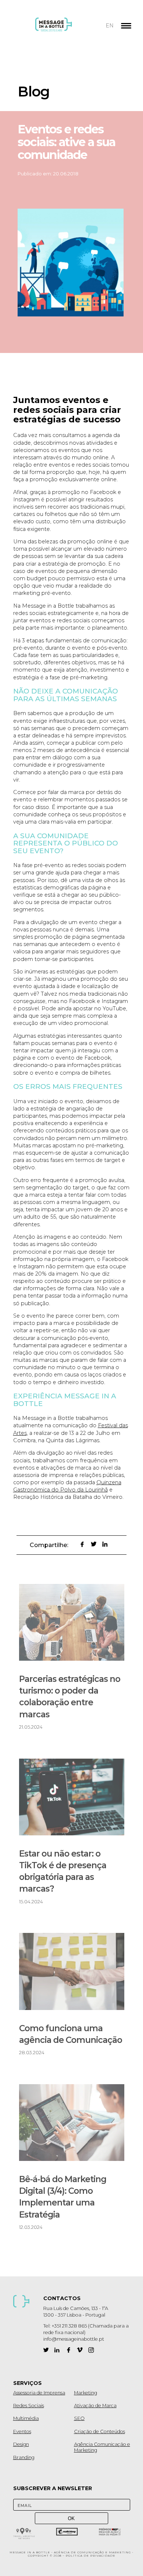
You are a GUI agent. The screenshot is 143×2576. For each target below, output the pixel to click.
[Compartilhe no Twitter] (94, 1544)
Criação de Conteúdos (100, 2431)
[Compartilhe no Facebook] (82, 1544)
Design (21, 2444)
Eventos (22, 2431)
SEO (79, 2418)
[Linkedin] (57, 2350)
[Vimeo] (80, 2350)
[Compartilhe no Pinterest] (71, 1544)
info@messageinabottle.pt (74, 2339)
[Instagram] (91, 2350)
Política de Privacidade (91, 2556)
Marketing (86, 2393)
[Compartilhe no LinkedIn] (105, 1544)
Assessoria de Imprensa (39, 2393)
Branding (24, 2457)
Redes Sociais (29, 2406)
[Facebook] (68, 2350)
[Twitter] (46, 2350)
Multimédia (26, 2418)
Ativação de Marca (95, 2406)
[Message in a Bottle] (67, 29)
